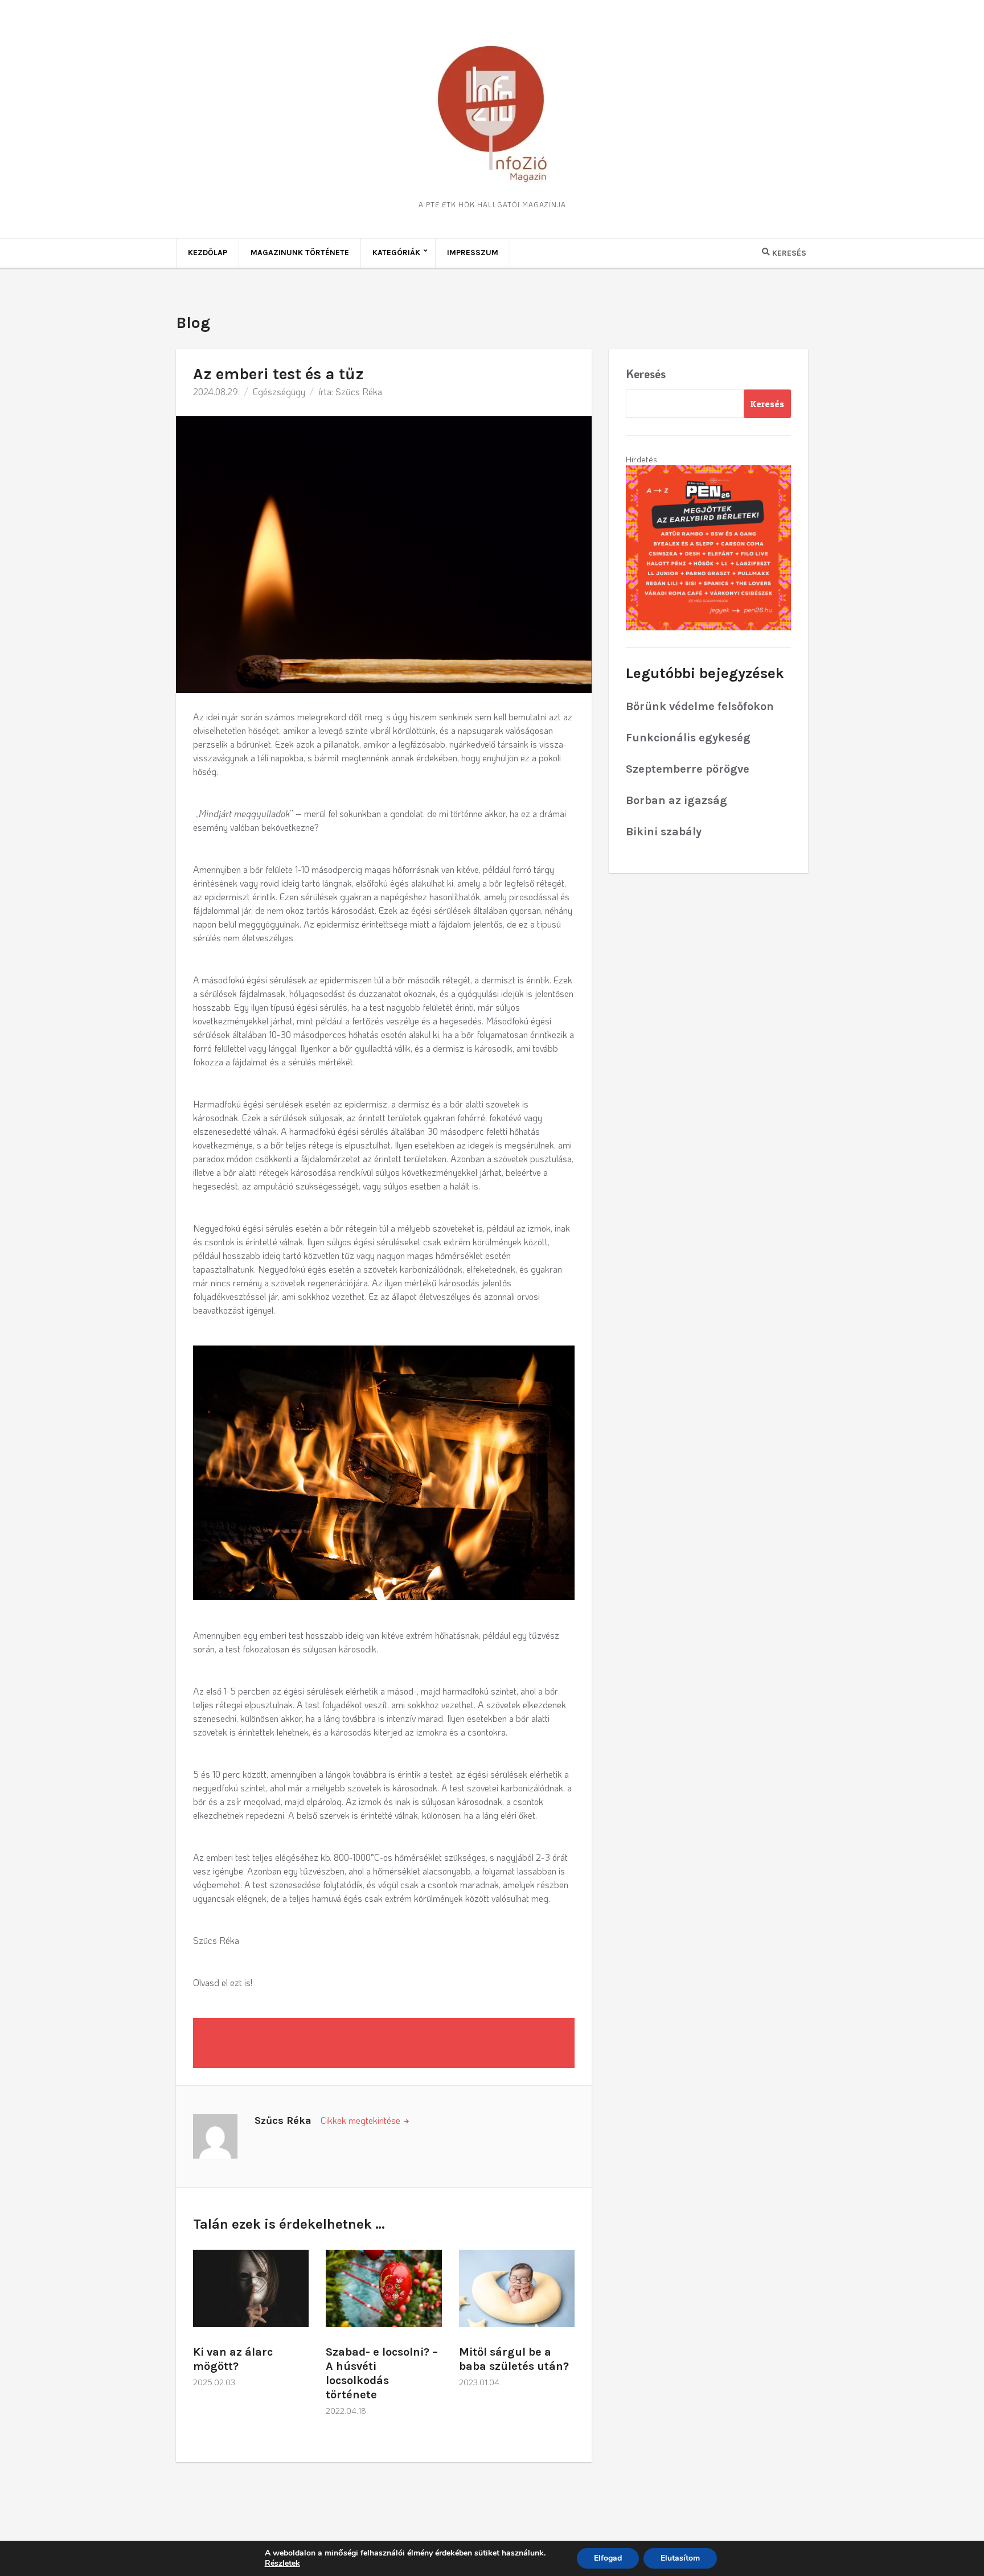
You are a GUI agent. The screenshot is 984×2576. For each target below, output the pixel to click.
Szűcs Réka (359, 391)
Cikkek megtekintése (362, 2120)
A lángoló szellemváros (273, 2043)
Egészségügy (279, 391)
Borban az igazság (676, 800)
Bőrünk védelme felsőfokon (700, 706)
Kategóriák (396, 253)
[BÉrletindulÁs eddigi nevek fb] (708, 547)
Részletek (282, 2563)
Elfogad (608, 2558)
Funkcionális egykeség (688, 738)
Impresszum (473, 253)
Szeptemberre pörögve (688, 769)
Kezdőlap (208, 253)
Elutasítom (680, 2558)
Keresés (646, 374)
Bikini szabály (664, 832)
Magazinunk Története (300, 253)
